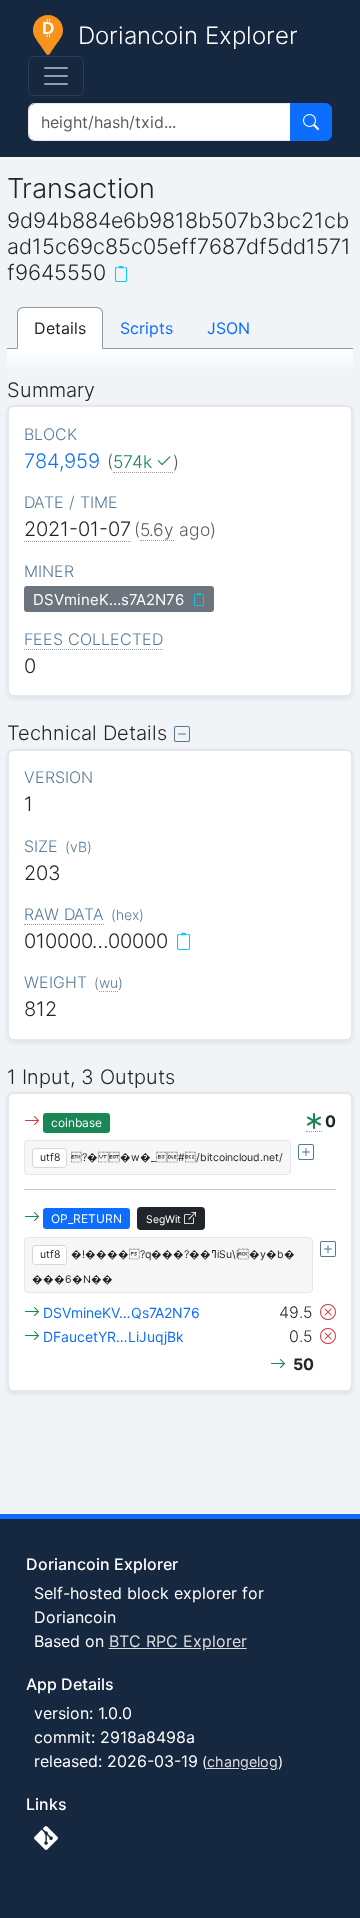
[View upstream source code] (46, 1838)
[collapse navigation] (56, 76)
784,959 (62, 461)
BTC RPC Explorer (178, 1641)
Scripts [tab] (146, 328)
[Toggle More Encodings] (306, 1152)
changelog (242, 1761)
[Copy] (121, 274)
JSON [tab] (228, 328)
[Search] (311, 122)
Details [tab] (60, 328)
